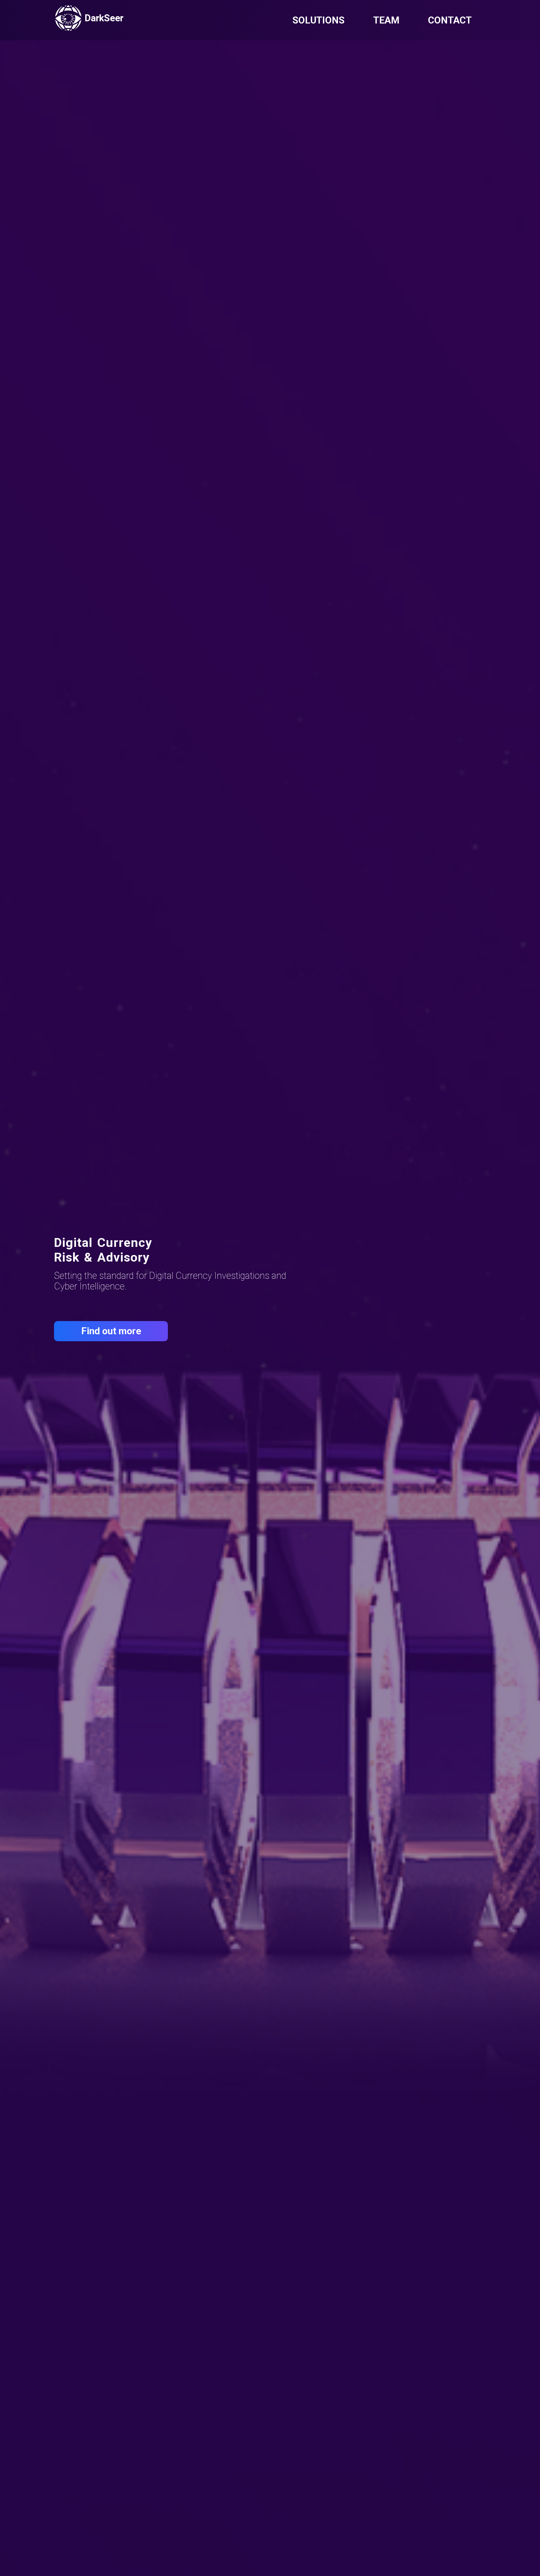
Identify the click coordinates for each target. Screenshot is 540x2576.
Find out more (111, 1331)
